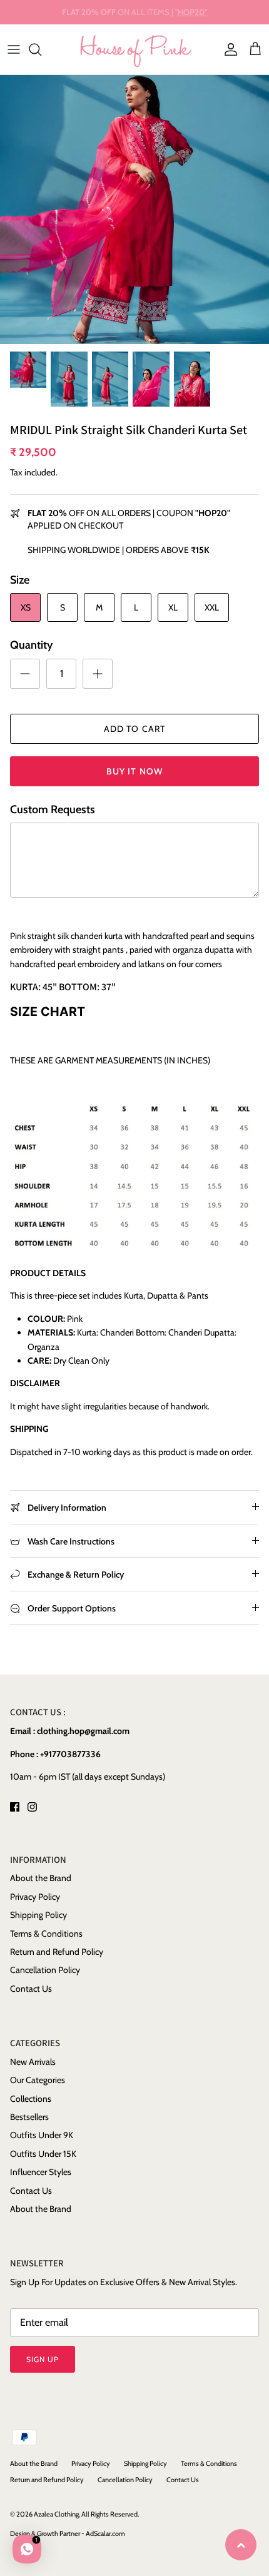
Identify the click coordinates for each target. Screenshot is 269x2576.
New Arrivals (33, 2062)
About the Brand (41, 1878)
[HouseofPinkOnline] (135, 49)
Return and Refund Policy (57, 1952)
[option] (134, 210)
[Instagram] (32, 1807)
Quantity (31, 645)
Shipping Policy (38, 1915)
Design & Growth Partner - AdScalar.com (68, 2533)
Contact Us (31, 1989)
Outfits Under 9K (42, 2135)
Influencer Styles (41, 2172)
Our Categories (38, 2080)
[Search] (41, 49)
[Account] (228, 49)
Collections (31, 2099)
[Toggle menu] (14, 49)
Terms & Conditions (46, 1934)
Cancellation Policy (45, 1970)
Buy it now (134, 771)
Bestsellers (29, 2117)
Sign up (43, 2359)
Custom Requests (53, 809)
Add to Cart (134, 729)
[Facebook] (15, 1807)
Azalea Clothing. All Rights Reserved (86, 2514)
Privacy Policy (35, 1897)
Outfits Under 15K (43, 2154)
